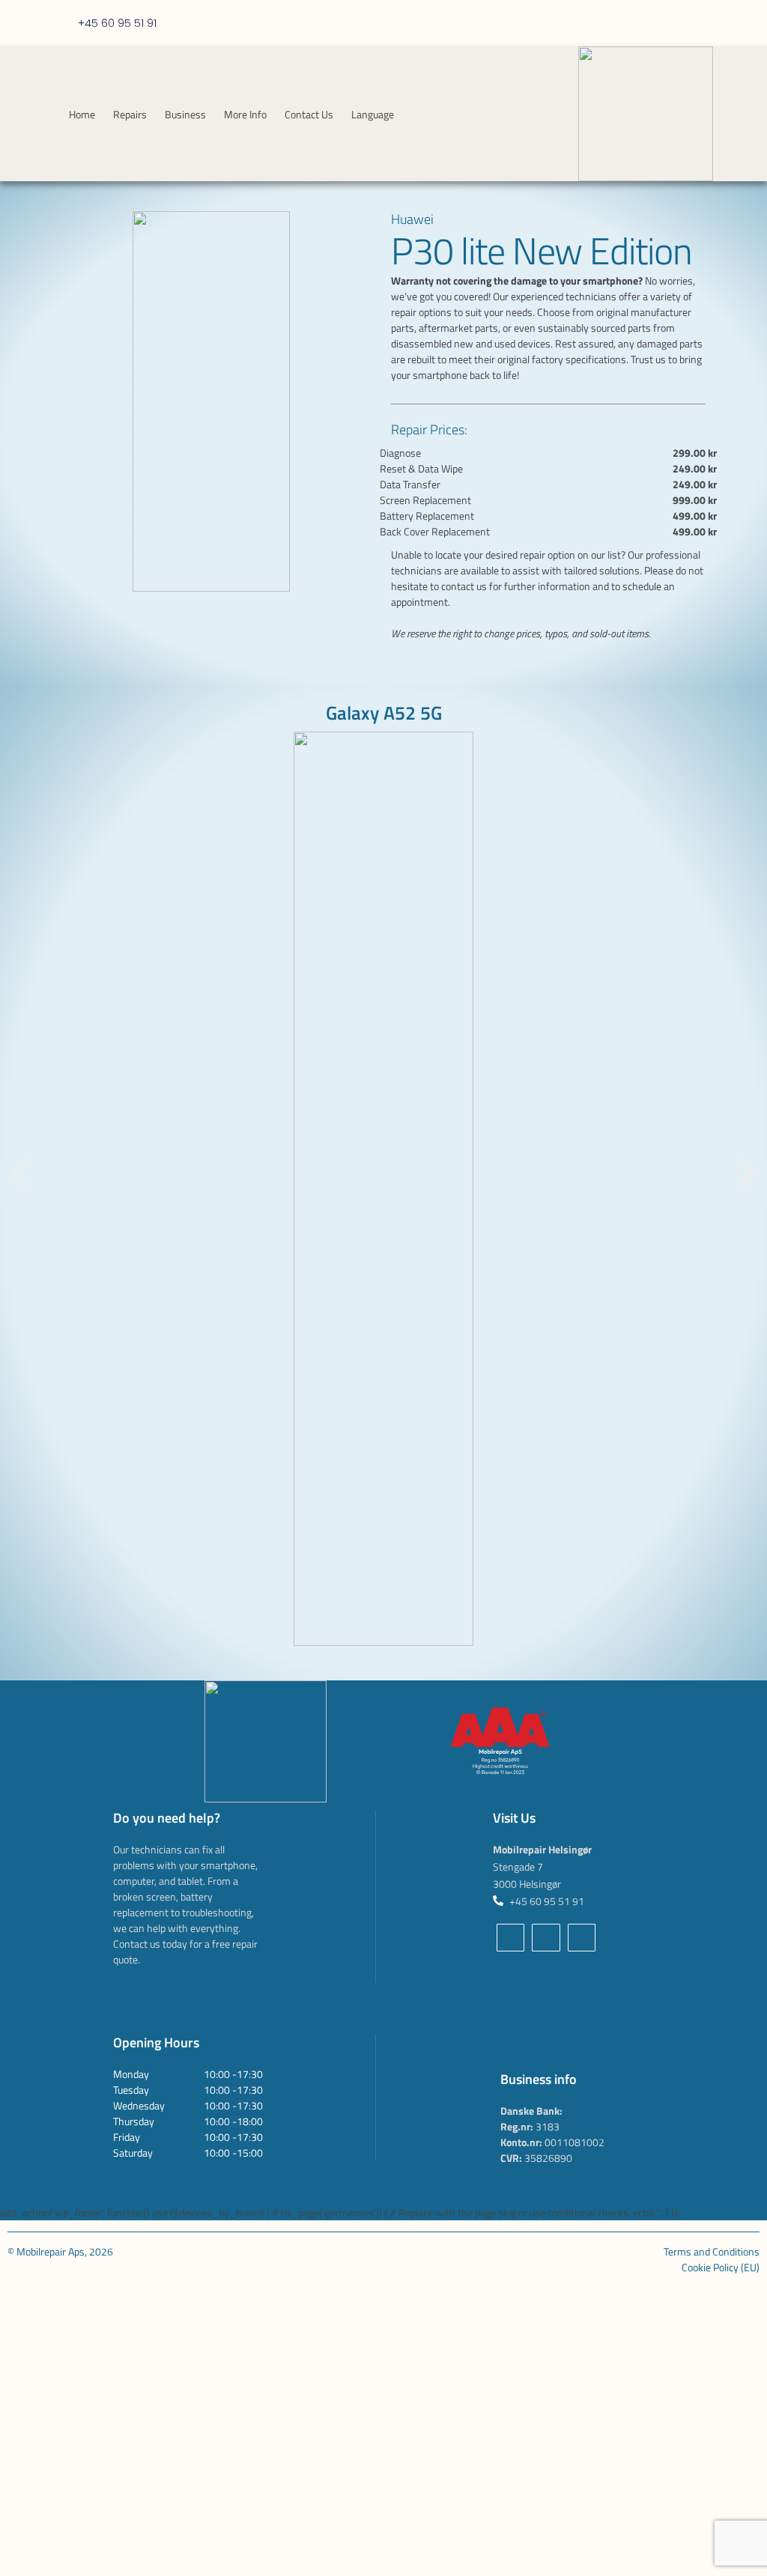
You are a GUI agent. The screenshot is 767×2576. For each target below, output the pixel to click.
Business (185, 114)
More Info (245, 114)
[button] (19, 1173)
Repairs (130, 114)
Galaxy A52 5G (384, 713)
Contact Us (309, 114)
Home (82, 114)
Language (373, 114)
